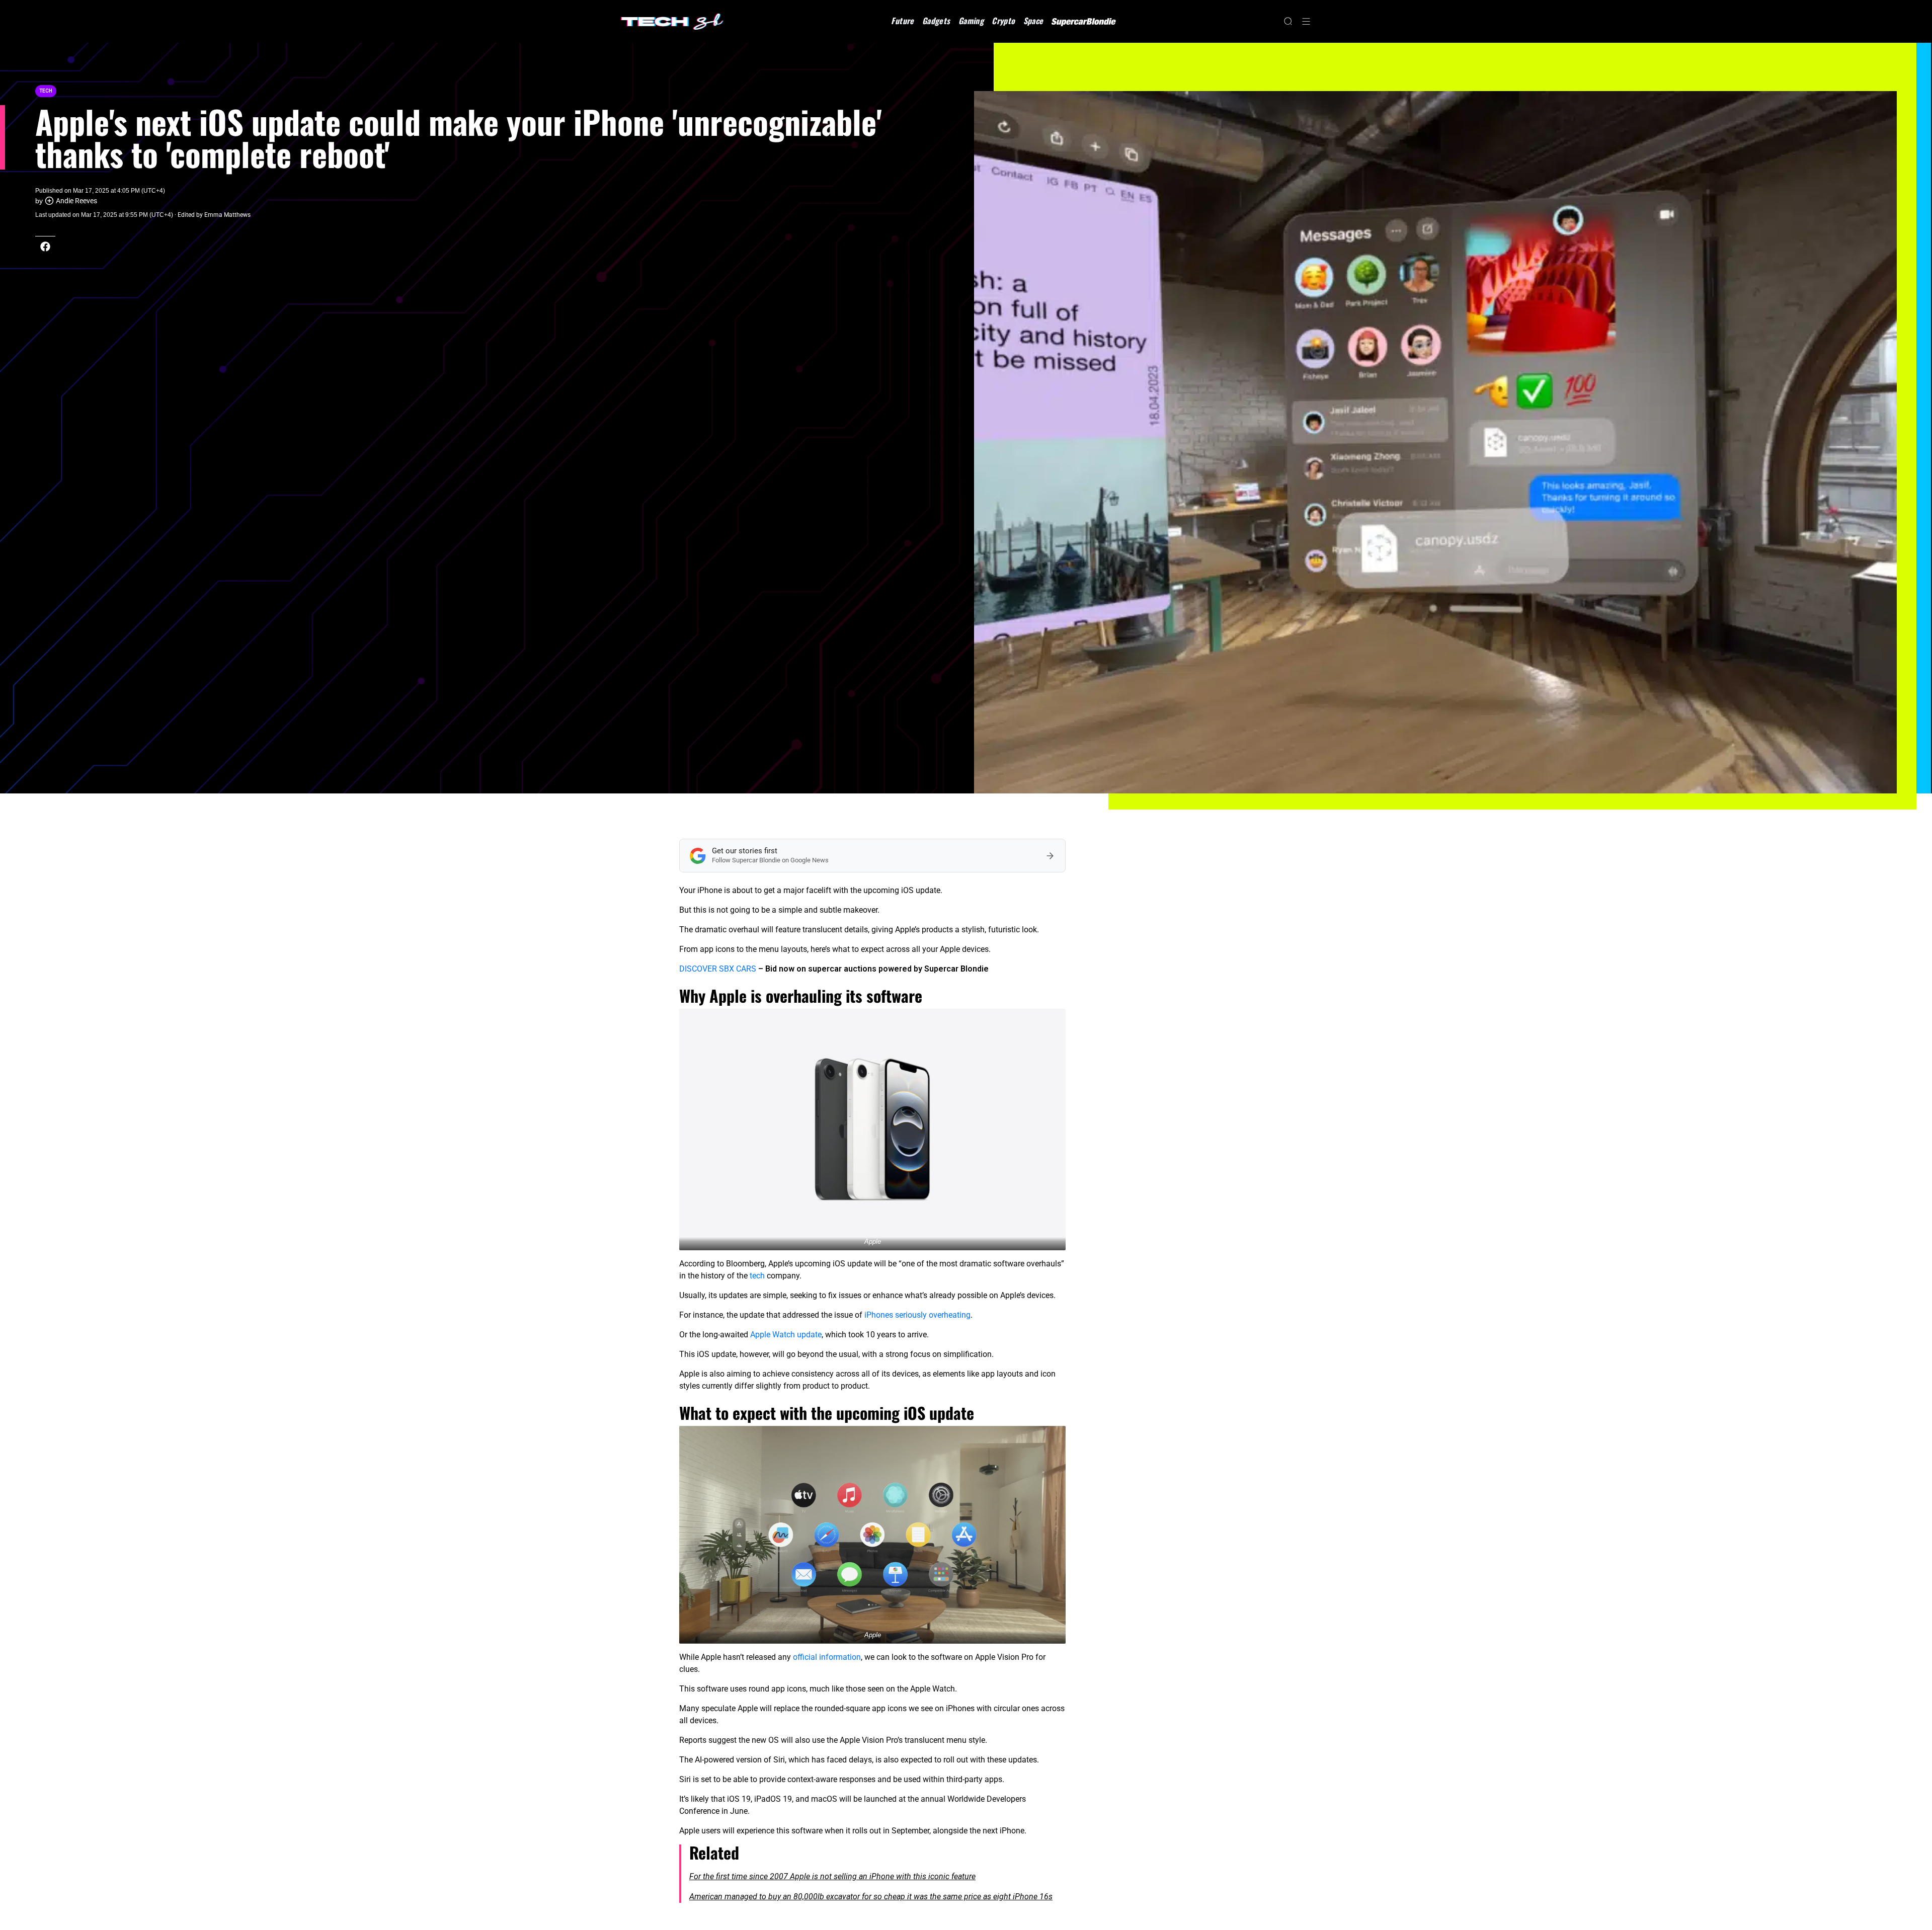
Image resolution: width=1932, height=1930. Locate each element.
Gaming (971, 21)
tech (757, 1276)
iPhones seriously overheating (917, 1315)
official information (827, 1657)
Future (902, 21)
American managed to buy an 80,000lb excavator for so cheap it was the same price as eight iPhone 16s (871, 1897)
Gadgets (936, 21)
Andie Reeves (76, 201)
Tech (46, 91)
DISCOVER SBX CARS (718, 969)
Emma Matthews (227, 215)
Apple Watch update (786, 1335)
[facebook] (45, 247)
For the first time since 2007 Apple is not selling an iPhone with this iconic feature (832, 1876)
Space (1033, 21)
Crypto (1003, 21)
